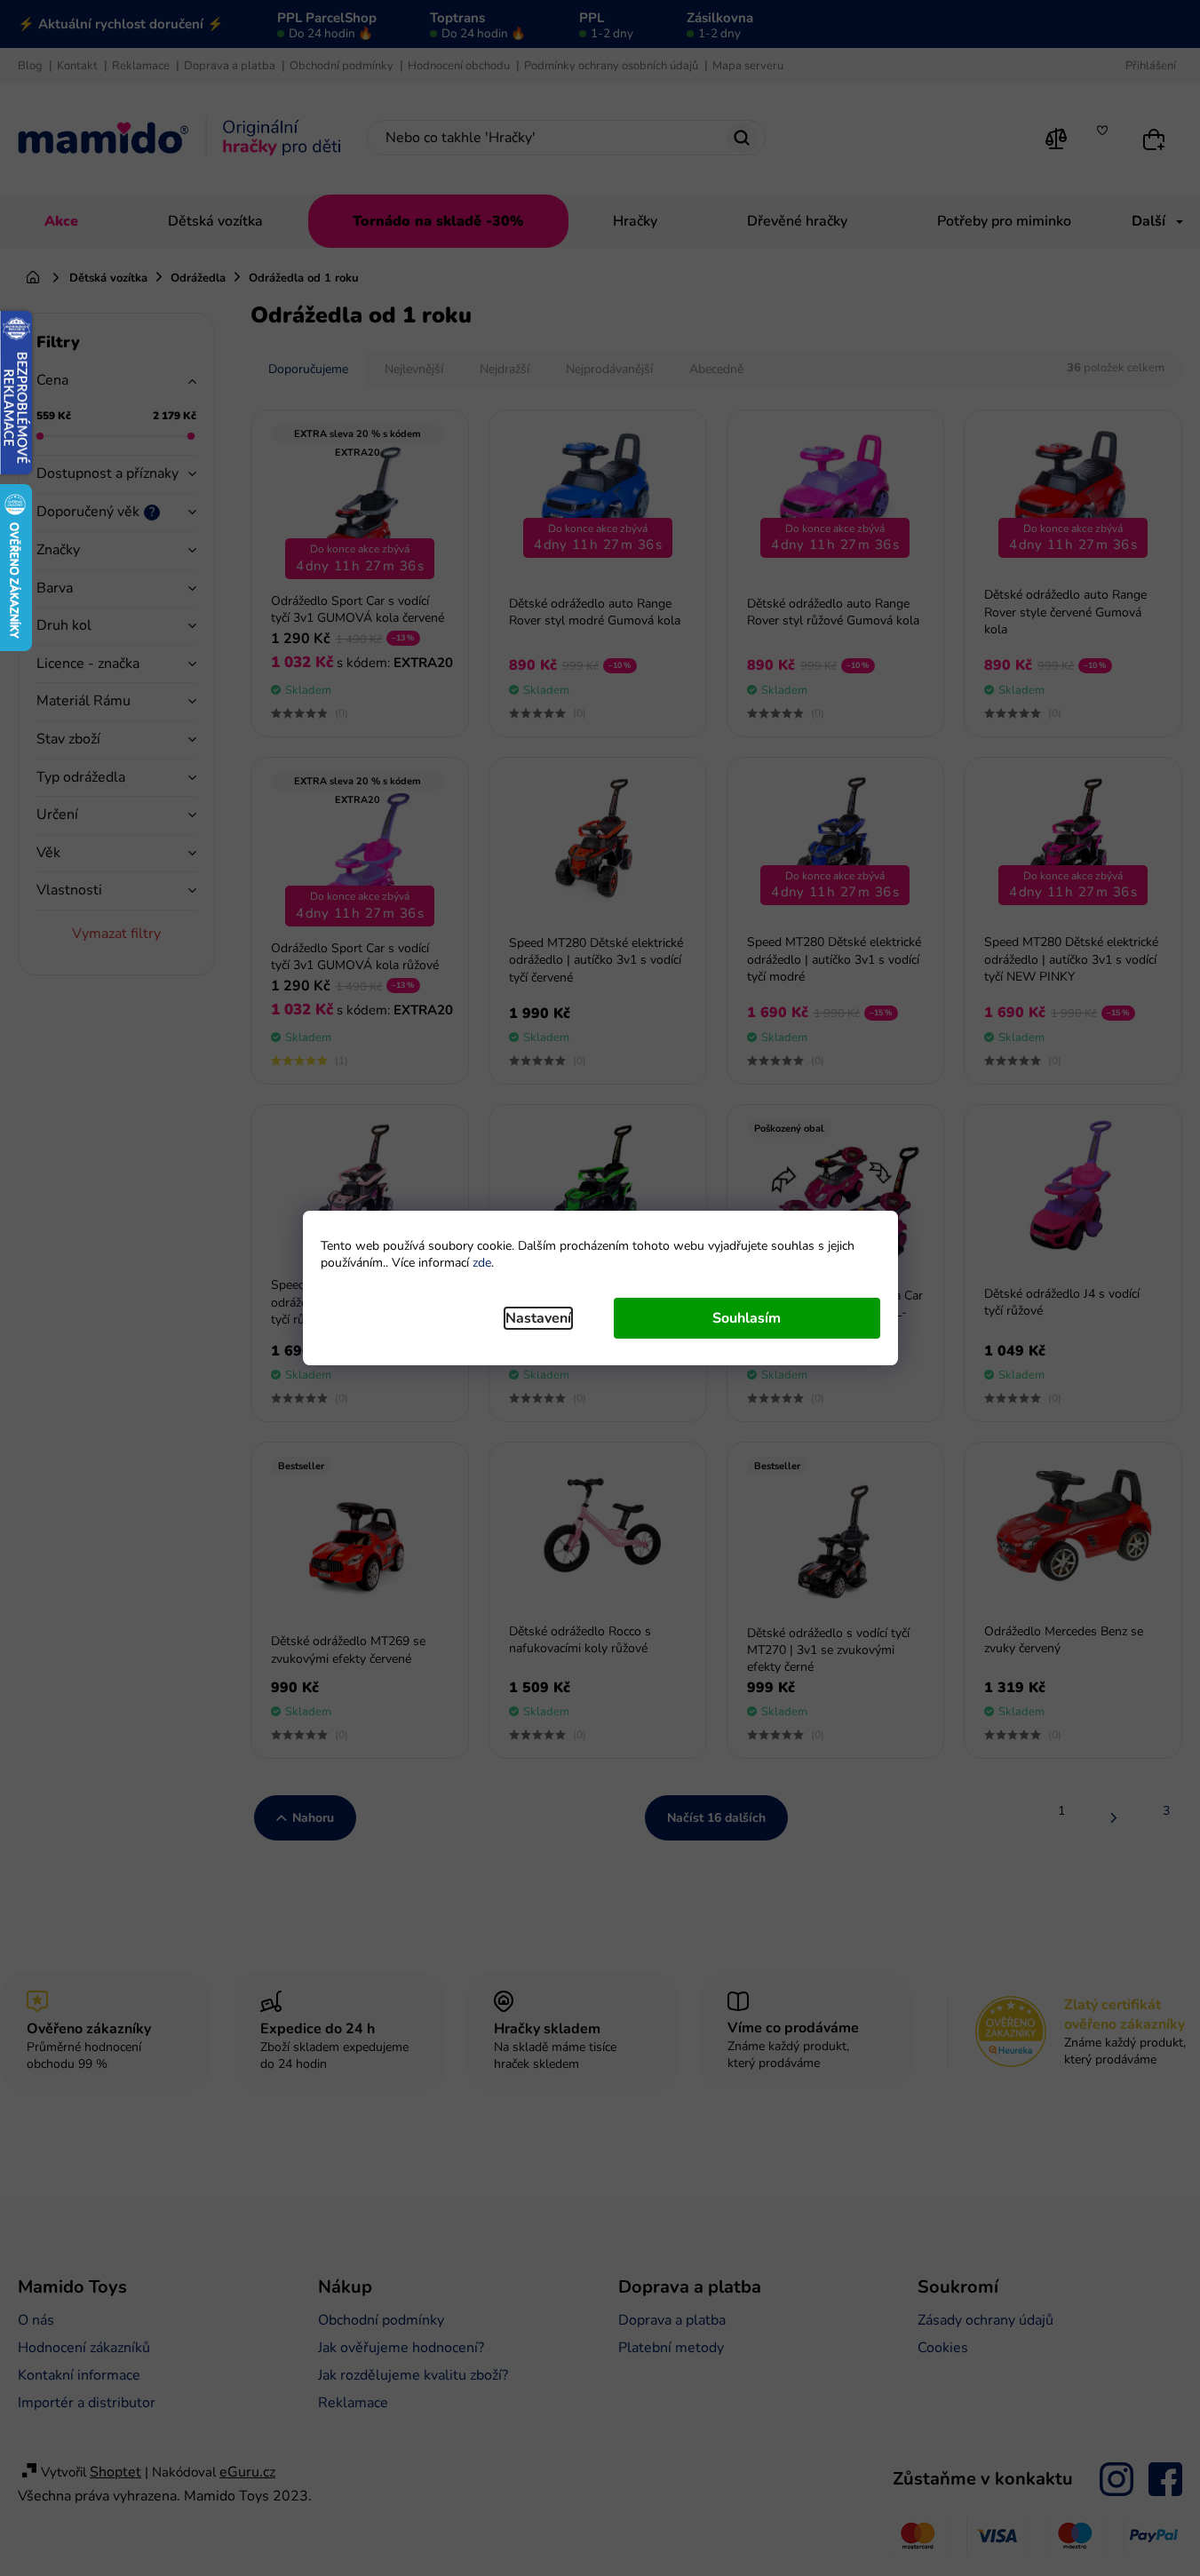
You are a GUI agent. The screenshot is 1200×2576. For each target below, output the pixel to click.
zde (482, 1263)
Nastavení (538, 1318)
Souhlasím (747, 1318)
